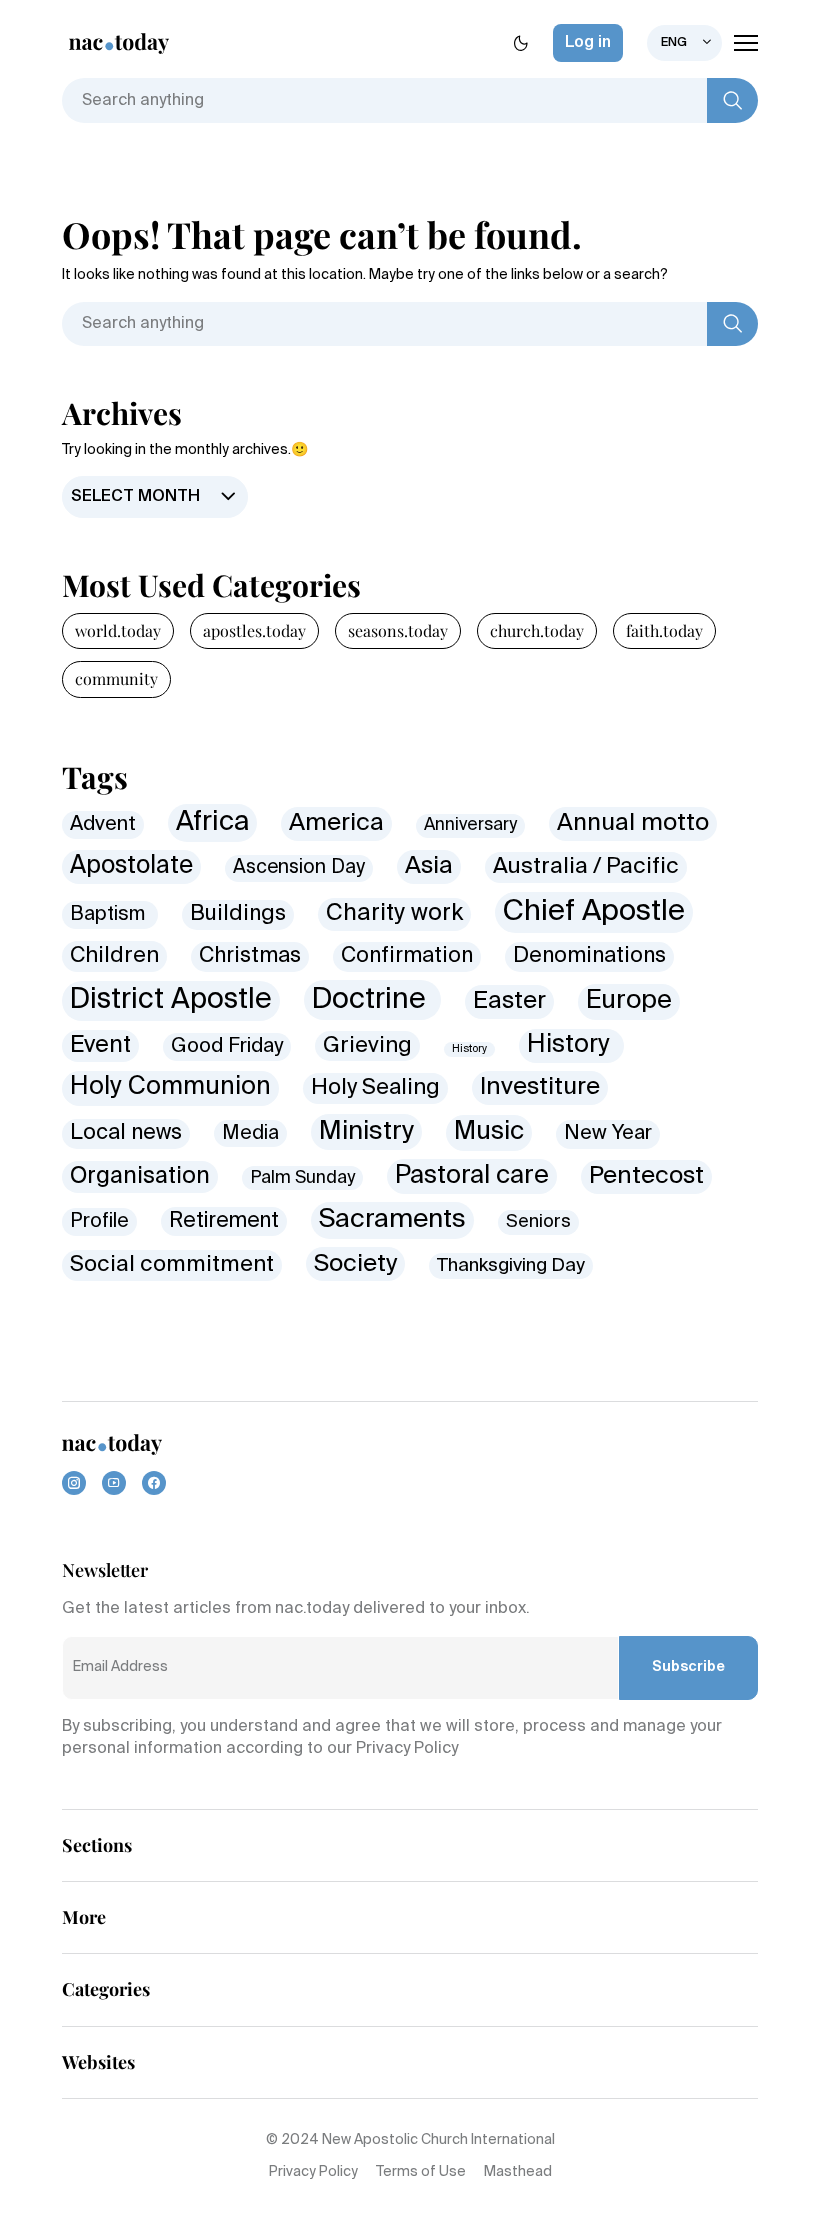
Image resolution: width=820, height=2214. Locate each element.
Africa (212, 822)
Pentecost (646, 1176)
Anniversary (470, 825)
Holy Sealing (375, 1088)
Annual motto (633, 823)
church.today (537, 630)
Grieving (367, 1046)
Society (355, 1264)
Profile (99, 1221)
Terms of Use (421, 2172)
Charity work (394, 913)
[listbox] (684, 43)
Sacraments (392, 1220)
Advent (103, 824)
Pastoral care (472, 1176)
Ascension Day (299, 867)
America (336, 823)
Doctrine (372, 1000)
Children (114, 956)
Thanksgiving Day (511, 1265)
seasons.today (398, 630)
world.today (118, 630)
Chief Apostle (594, 912)
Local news (126, 1133)
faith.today (664, 630)
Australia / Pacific (586, 867)
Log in (588, 43)
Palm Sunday (302, 1178)
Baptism (110, 914)
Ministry (366, 1132)
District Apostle (171, 1000)
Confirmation (407, 956)
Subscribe (688, 1667)
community (116, 678)
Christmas (250, 956)
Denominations (589, 956)
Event (100, 1045)
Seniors (538, 1222)
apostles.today (254, 630)
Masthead (518, 2172)
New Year (608, 1133)
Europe (629, 1001)
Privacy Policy (313, 2172)
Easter (509, 1001)
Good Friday (227, 1046)
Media (250, 1133)
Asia (429, 866)
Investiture (540, 1087)
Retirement (224, 1221)
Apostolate (131, 866)
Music (489, 1132)
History (469, 1049)
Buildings (238, 914)
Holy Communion (170, 1087)
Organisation (140, 1176)
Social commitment (172, 1265)
